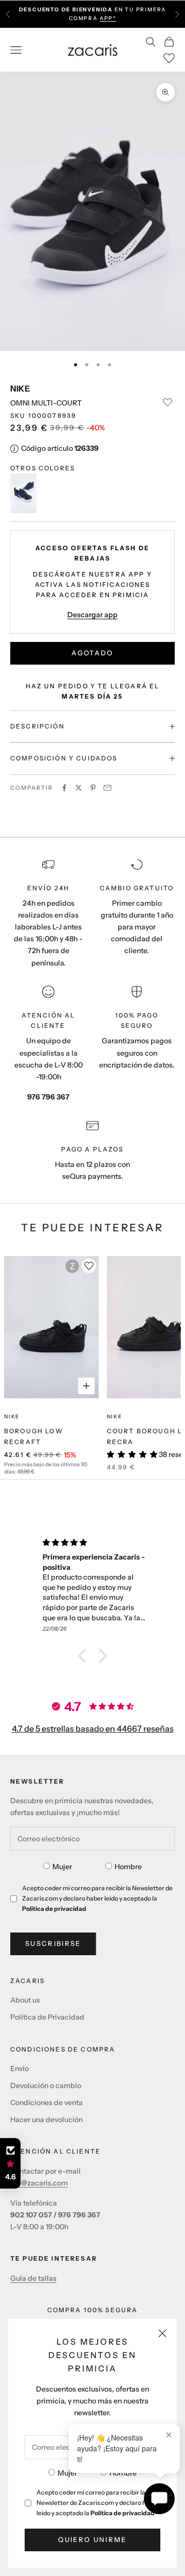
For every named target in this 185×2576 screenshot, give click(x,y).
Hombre (123, 2473)
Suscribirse (53, 1943)
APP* (108, 18)
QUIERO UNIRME (92, 2539)
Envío (20, 2069)
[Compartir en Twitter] (79, 788)
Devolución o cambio (46, 2086)
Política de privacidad (123, 2513)
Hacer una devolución (47, 2120)
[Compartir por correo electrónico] (107, 788)
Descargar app (92, 615)
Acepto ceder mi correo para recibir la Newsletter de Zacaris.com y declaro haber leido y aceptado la (98, 2503)
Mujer (67, 2473)
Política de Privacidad (47, 2017)
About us (25, 2000)
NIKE (20, 388)
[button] (85, 1656)
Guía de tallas (33, 2278)
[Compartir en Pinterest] (93, 788)
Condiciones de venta (47, 2103)
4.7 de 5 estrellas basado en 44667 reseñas (93, 1728)
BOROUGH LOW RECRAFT (34, 1436)
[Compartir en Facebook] (64, 788)
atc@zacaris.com (39, 2183)
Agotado (92, 653)
